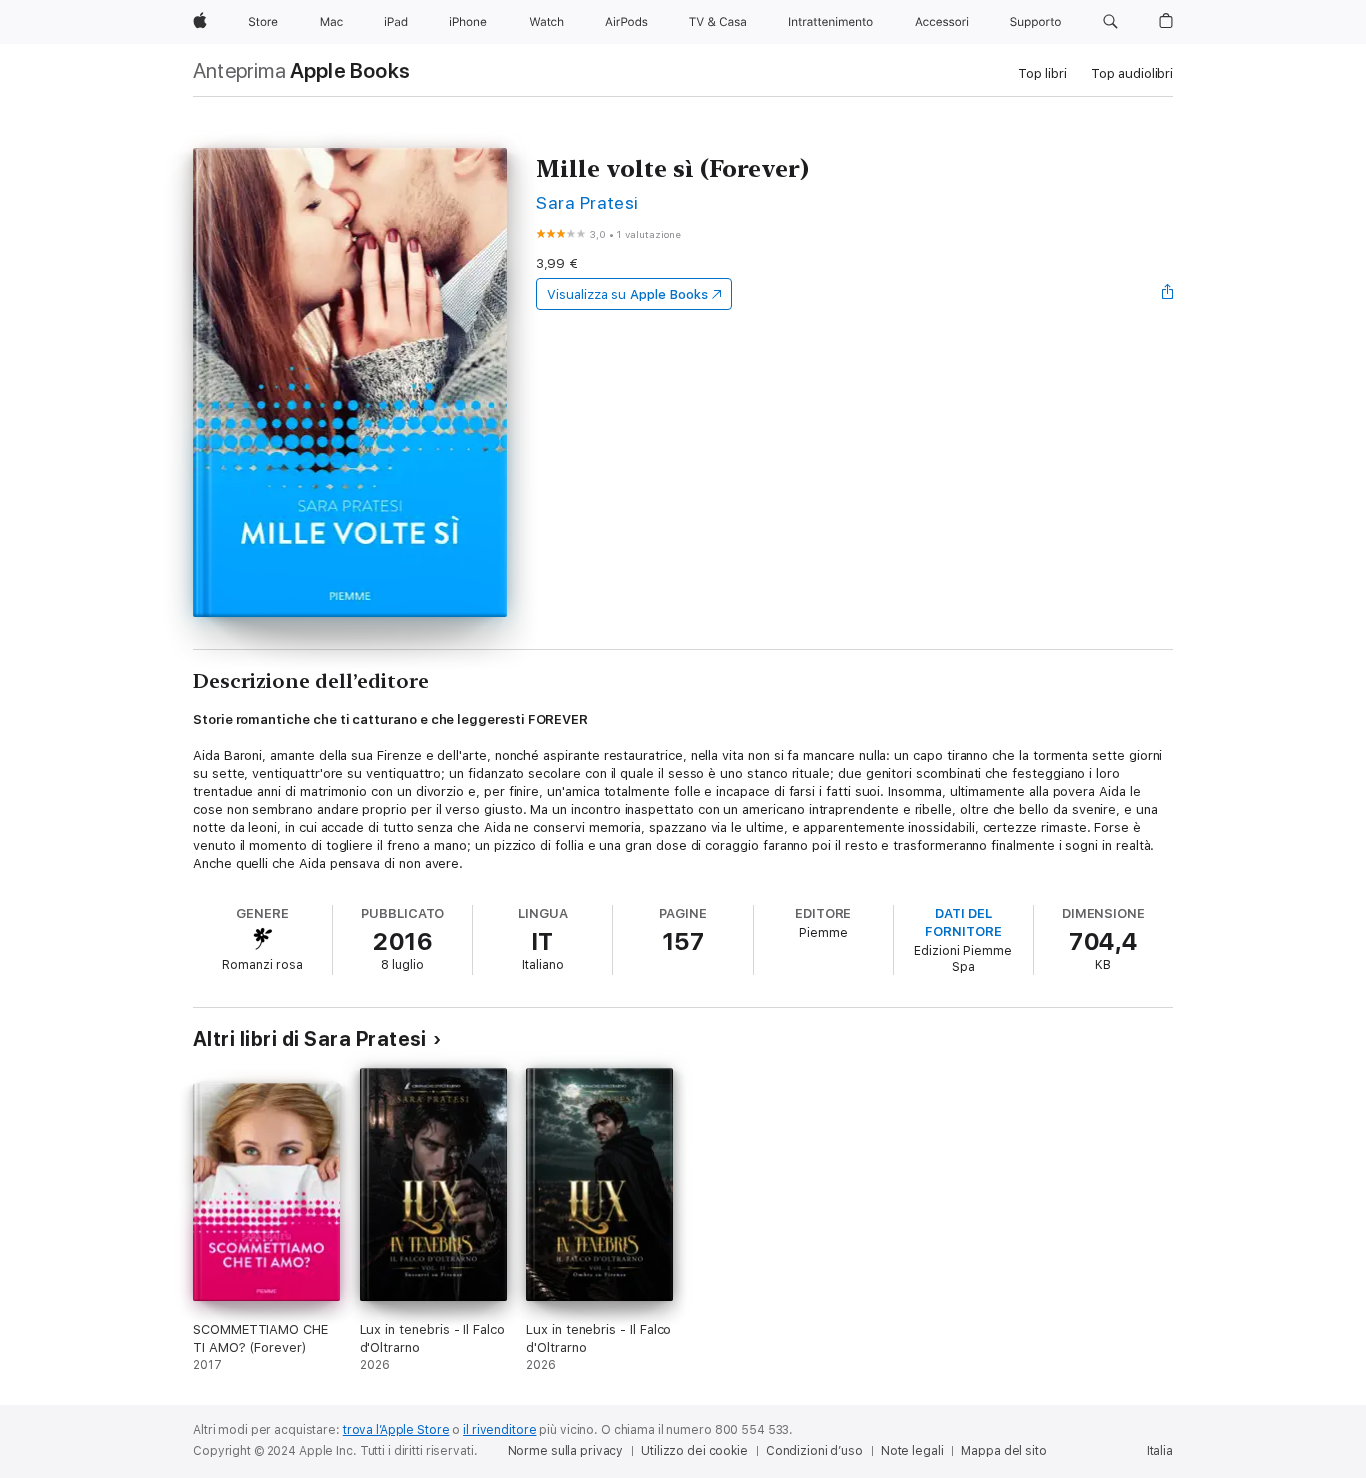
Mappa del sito (1003, 1451)
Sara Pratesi (587, 202)
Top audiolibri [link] (1132, 73)
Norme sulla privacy (566, 1451)
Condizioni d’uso (814, 1451)
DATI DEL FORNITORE (963, 922)
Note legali (912, 1451)
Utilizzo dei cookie (694, 1451)
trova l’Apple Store (396, 1430)
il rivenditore (499, 1430)
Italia (1160, 1451)
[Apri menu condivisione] (1168, 294)
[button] (1110, 22)
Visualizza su (627, 294)
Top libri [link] (1042, 73)
